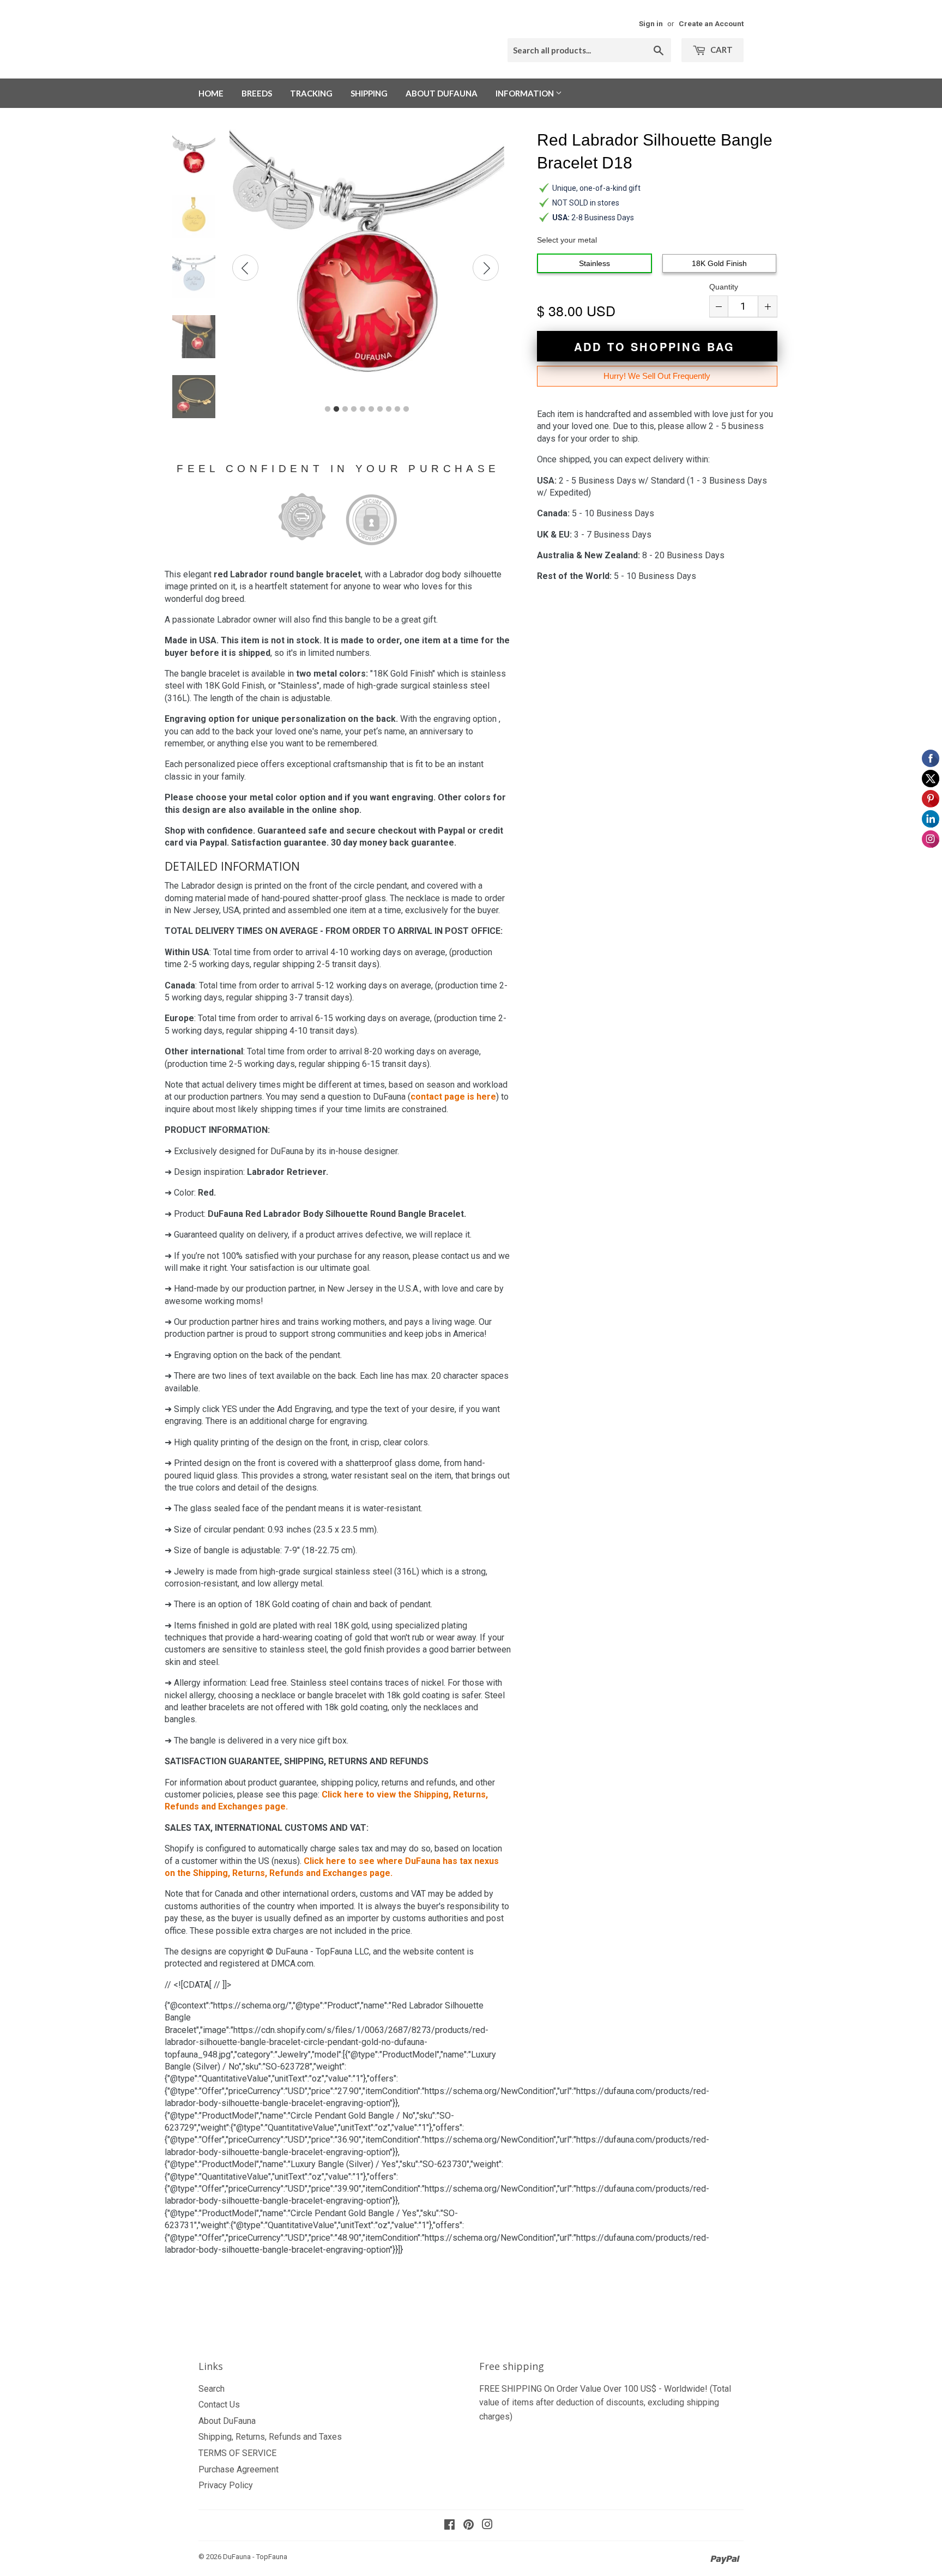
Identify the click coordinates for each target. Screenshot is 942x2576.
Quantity (724, 287)
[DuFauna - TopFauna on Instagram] (487, 2526)
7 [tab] (380, 409)
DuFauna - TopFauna (255, 2557)
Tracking (311, 93)
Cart (721, 50)
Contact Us (219, 2405)
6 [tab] (371, 409)
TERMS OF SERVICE (237, 2453)
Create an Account (711, 23)
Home (211, 93)
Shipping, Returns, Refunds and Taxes (270, 2437)
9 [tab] (397, 409)
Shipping (369, 93)
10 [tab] (406, 409)
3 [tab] (345, 409)
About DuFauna (442, 93)
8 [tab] (389, 409)
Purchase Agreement (238, 2469)
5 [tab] (363, 409)
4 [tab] (354, 409)
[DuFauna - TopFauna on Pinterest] (469, 2526)
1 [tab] (328, 409)
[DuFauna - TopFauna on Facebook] (449, 2526)
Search (212, 2389)
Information (526, 93)
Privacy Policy (226, 2485)
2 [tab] (336, 409)
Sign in (651, 23)
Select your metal (567, 240)
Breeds (257, 93)
